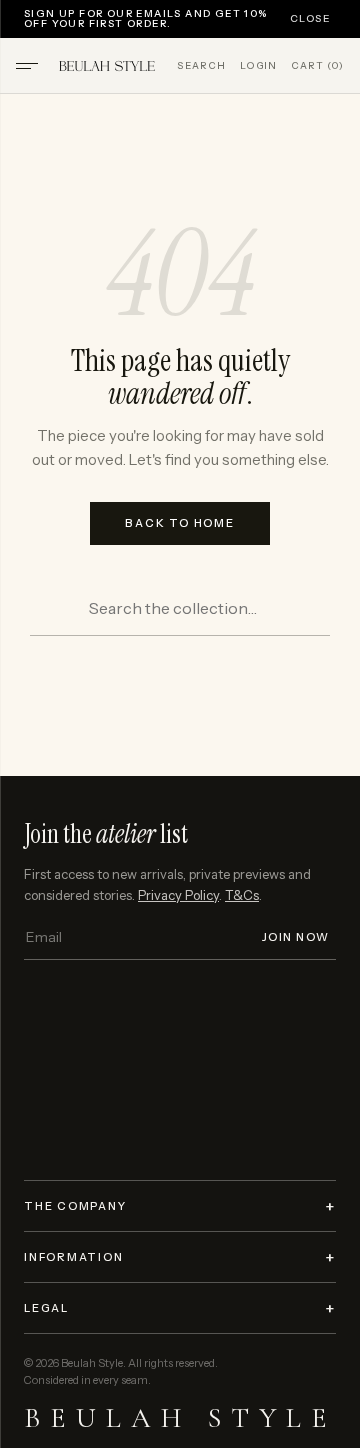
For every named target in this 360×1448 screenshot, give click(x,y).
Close (310, 19)
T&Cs (242, 895)
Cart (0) (317, 66)
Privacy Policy (178, 895)
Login (259, 66)
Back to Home (179, 523)
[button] (27, 66)
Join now (296, 937)
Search (201, 66)
